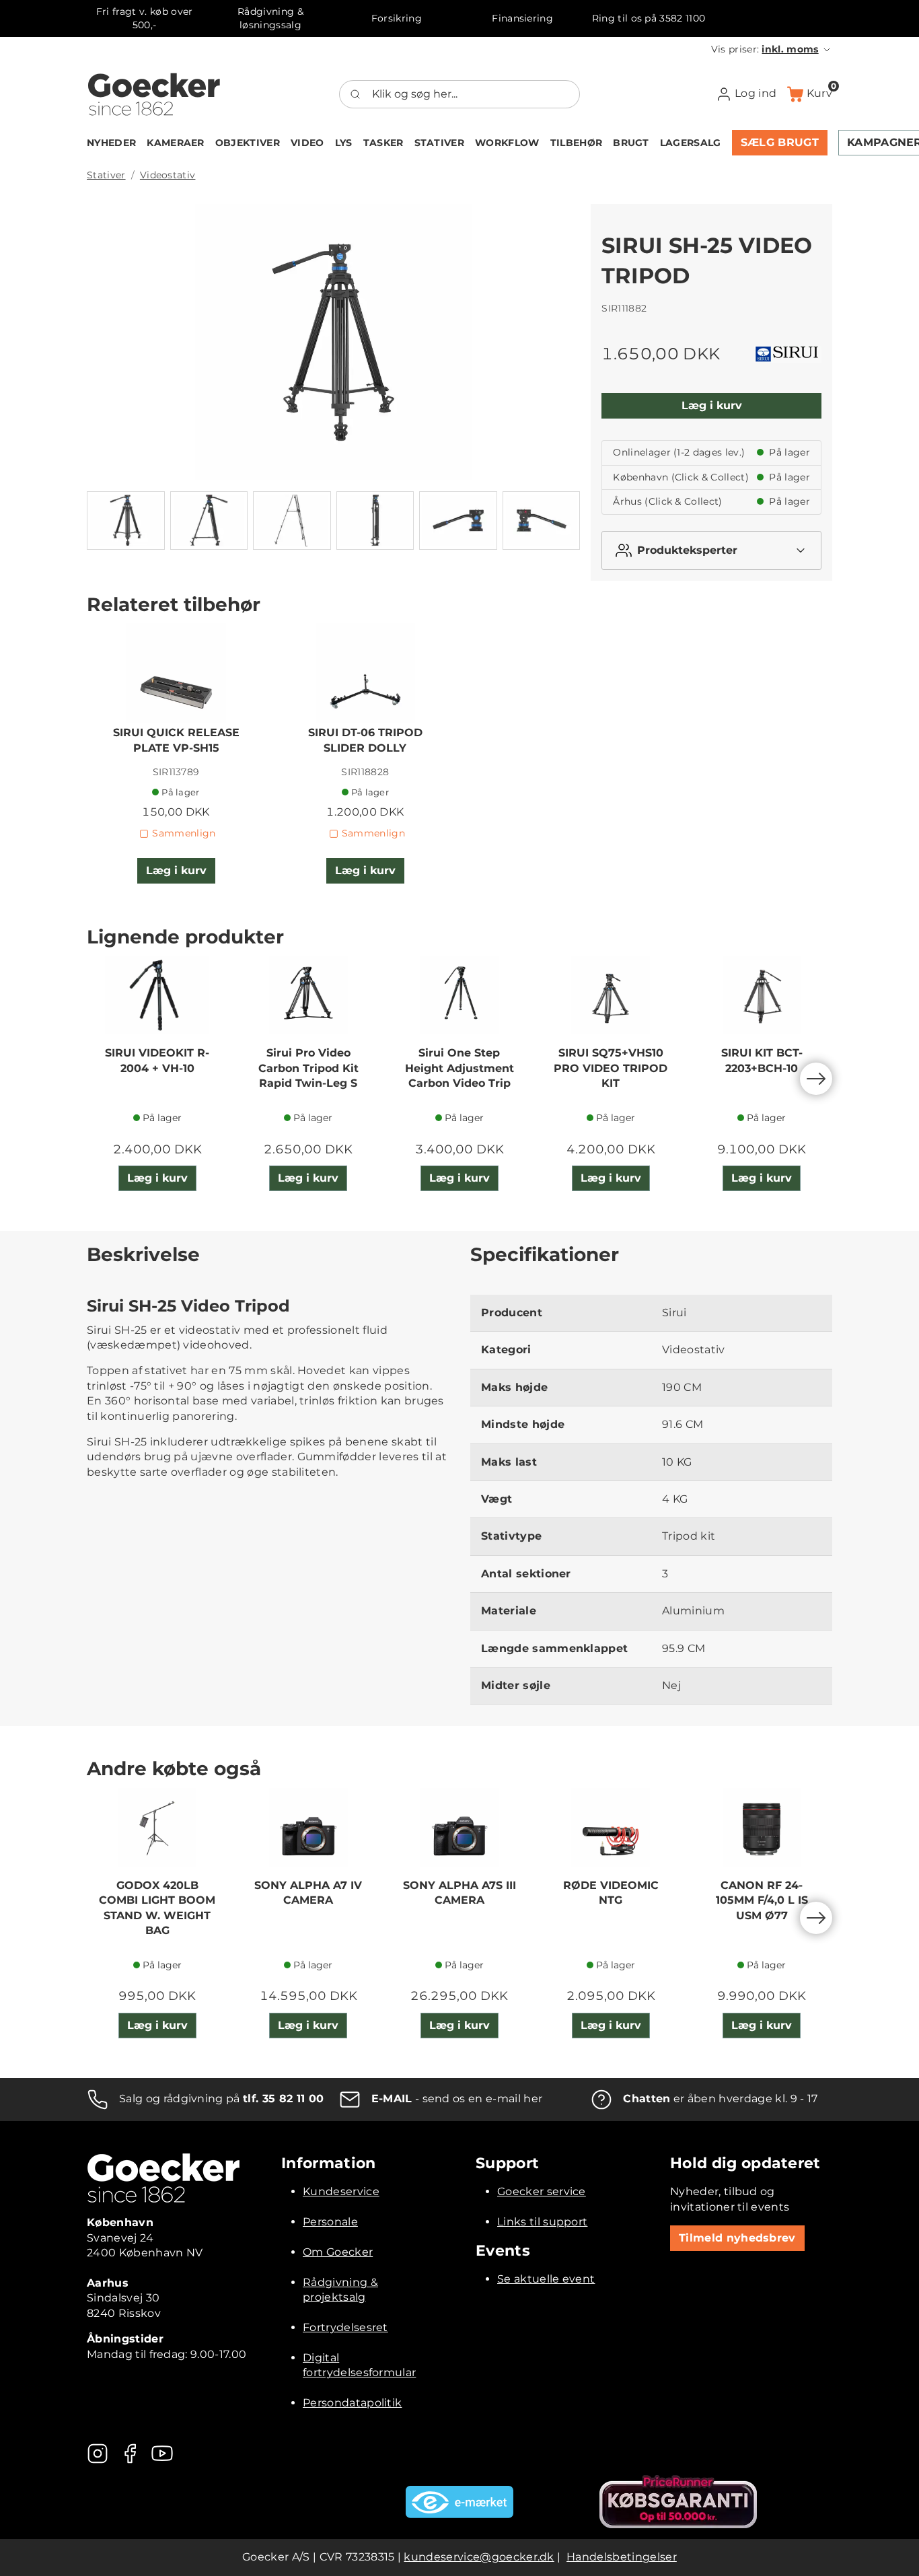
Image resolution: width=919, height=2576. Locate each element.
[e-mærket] (459, 2502)
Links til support (542, 2222)
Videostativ (168, 175)
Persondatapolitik (352, 2403)
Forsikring (397, 18)
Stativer (106, 175)
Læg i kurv (712, 405)
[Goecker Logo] (154, 94)
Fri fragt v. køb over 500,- (145, 18)
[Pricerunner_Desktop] (678, 2502)
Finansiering (522, 18)
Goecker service (542, 2191)
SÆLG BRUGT (780, 142)
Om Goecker (338, 2252)
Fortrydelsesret (345, 2327)
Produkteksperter (687, 550)
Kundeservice (341, 2191)
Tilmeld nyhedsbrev (737, 2238)
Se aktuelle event (546, 2279)
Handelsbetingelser (622, 2557)
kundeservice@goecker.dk (479, 2557)
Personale (330, 2222)
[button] (772, 49)
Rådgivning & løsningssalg (270, 18)
